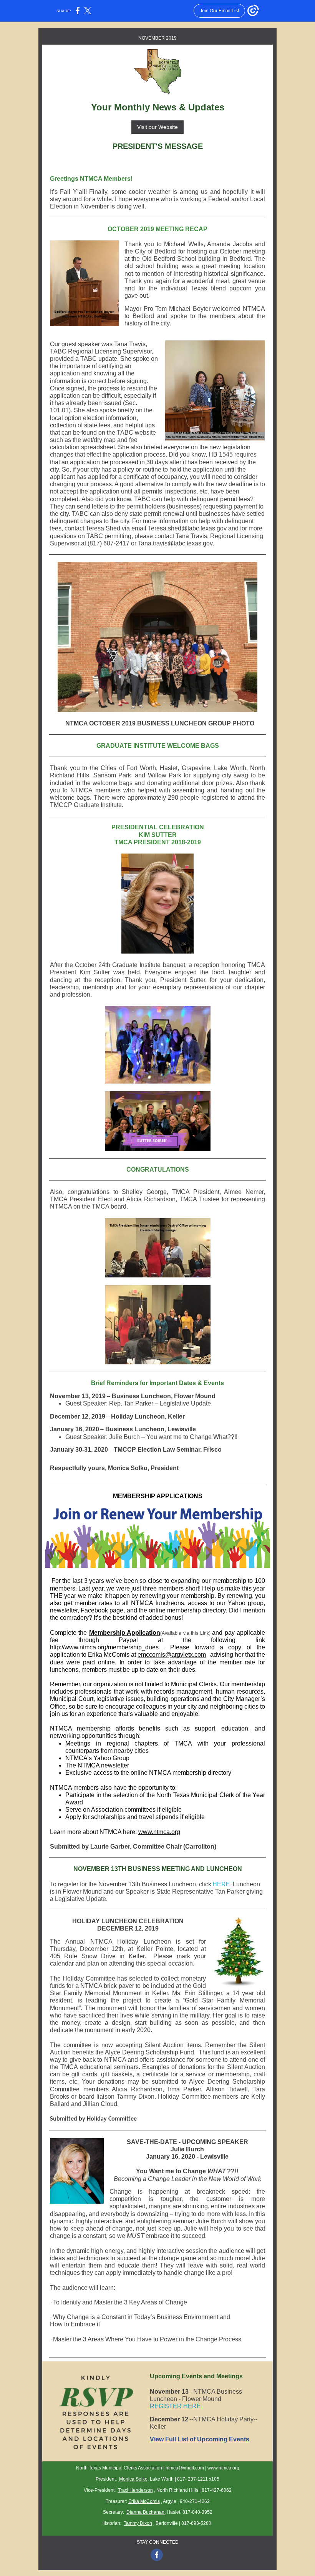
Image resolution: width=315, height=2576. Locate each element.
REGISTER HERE (175, 2406)
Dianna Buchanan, (146, 2512)
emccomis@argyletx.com (172, 1655)
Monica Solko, (133, 2479)
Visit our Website (157, 127)
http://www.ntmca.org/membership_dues (104, 1647)
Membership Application (125, 1633)
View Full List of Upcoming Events (200, 2439)
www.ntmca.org (159, 1832)
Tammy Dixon (138, 2523)
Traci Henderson (135, 2490)
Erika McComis (144, 2501)
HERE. (222, 1884)
